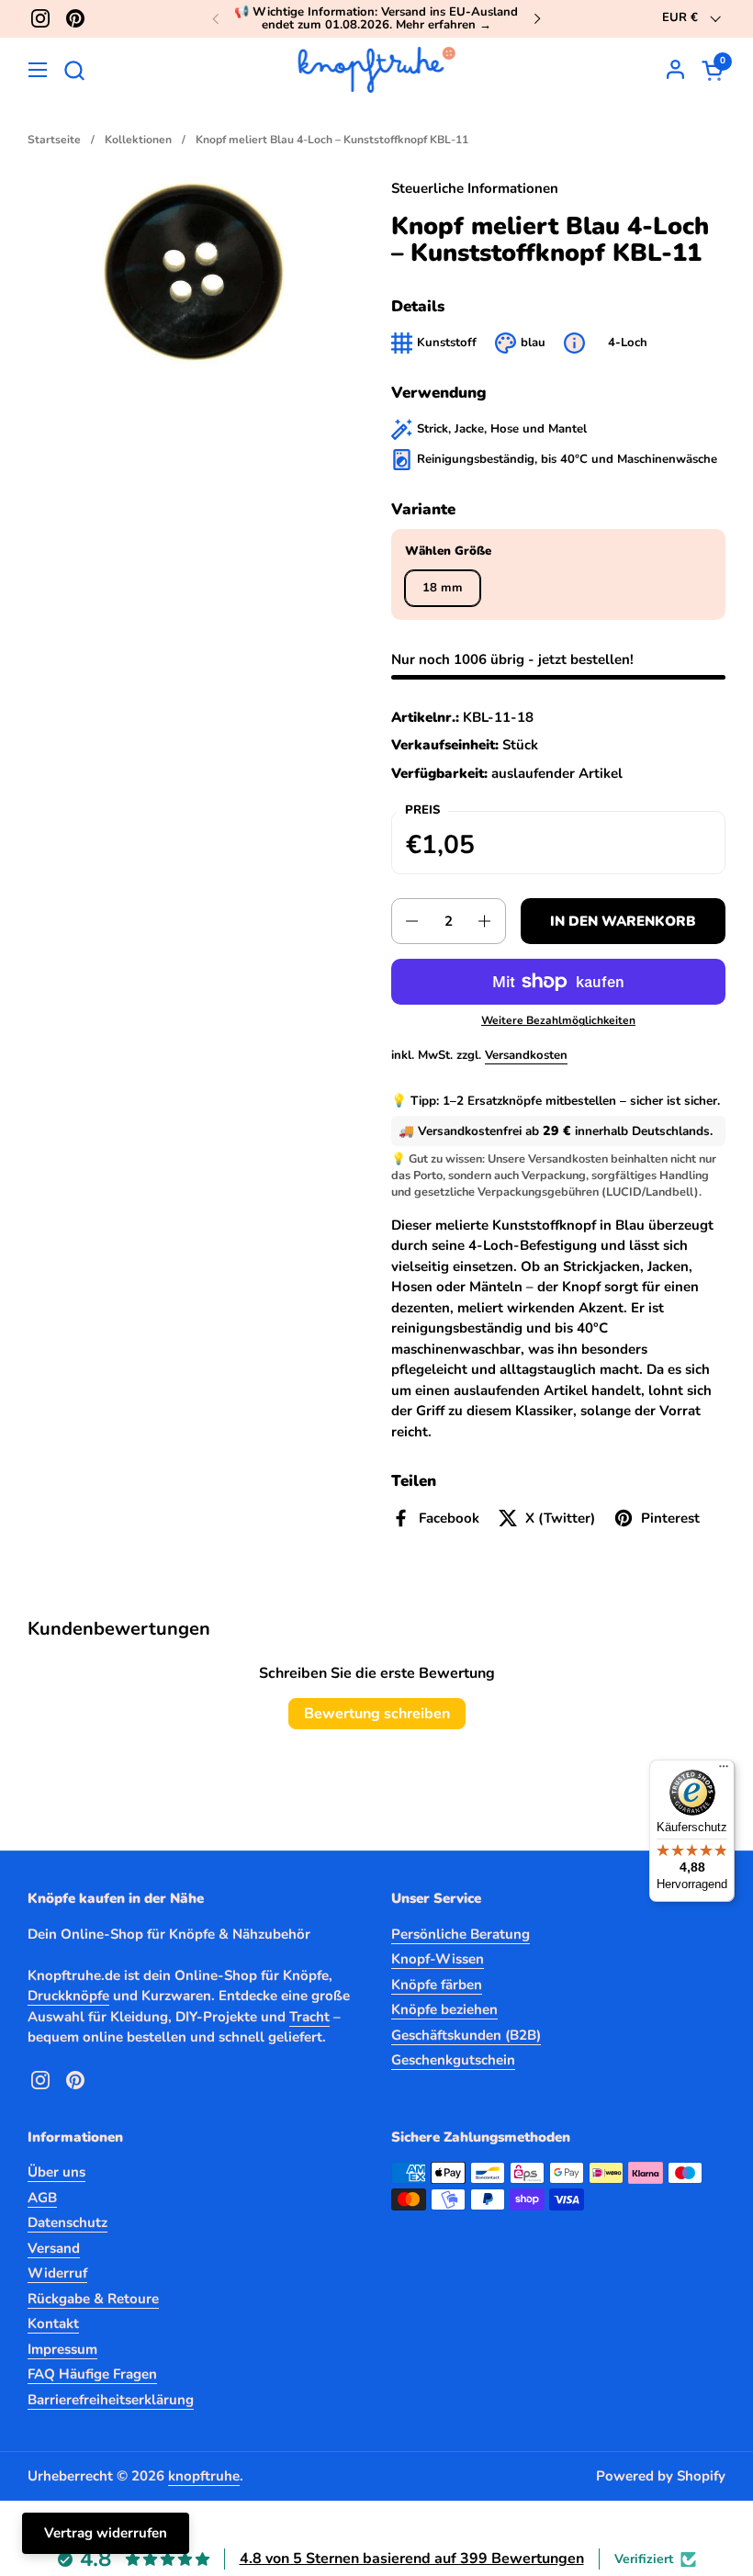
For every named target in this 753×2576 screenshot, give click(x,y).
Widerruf (57, 2273)
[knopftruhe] (377, 70)
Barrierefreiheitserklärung (111, 2400)
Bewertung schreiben (377, 1714)
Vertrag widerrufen (106, 2533)
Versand (54, 2248)
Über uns (56, 2172)
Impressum (62, 2349)
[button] (74, 70)
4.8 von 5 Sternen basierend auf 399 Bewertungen (412, 2559)
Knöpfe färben (437, 1985)
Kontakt (53, 2323)
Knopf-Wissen (438, 1959)
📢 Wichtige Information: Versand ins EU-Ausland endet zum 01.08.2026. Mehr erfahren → (376, 19)
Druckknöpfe (68, 1996)
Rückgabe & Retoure (93, 2299)
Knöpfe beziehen (444, 2009)
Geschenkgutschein (453, 2060)
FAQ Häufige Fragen (92, 2374)
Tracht (309, 2017)
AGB (42, 2198)
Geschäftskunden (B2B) (466, 2035)
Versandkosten (526, 1055)
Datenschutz (67, 2222)
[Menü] (724, 1771)
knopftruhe (204, 2476)
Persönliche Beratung (461, 1934)
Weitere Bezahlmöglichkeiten (558, 1020)
